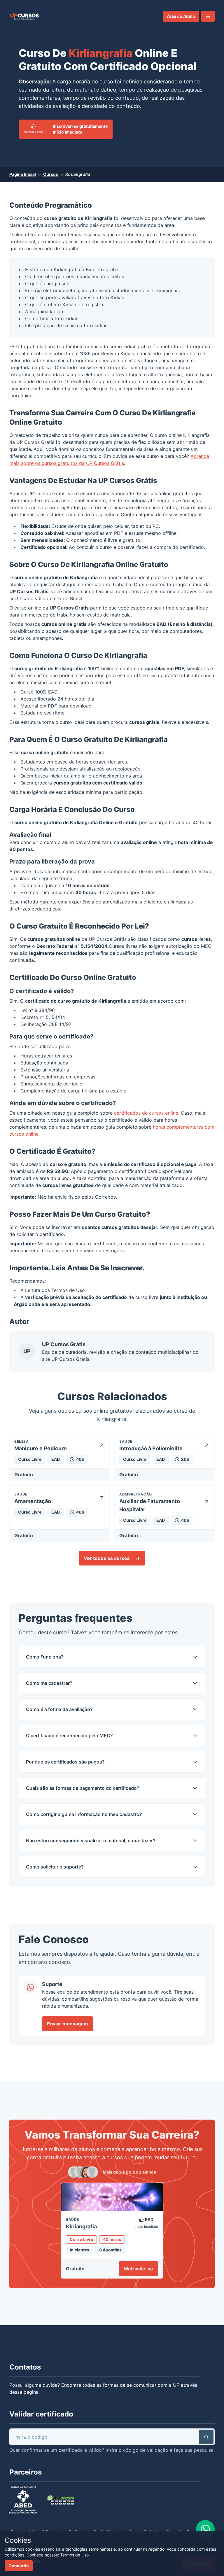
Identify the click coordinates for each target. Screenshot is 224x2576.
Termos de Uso (68, 1290)
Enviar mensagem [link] (68, 2024)
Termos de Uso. (75, 2555)
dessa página (24, 2392)
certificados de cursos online (146, 1113)
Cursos (51, 174)
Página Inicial (23, 174)
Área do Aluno (181, 16)
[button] (208, 16)
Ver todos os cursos (107, 1558)
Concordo (19, 2566)
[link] (24, 16)
